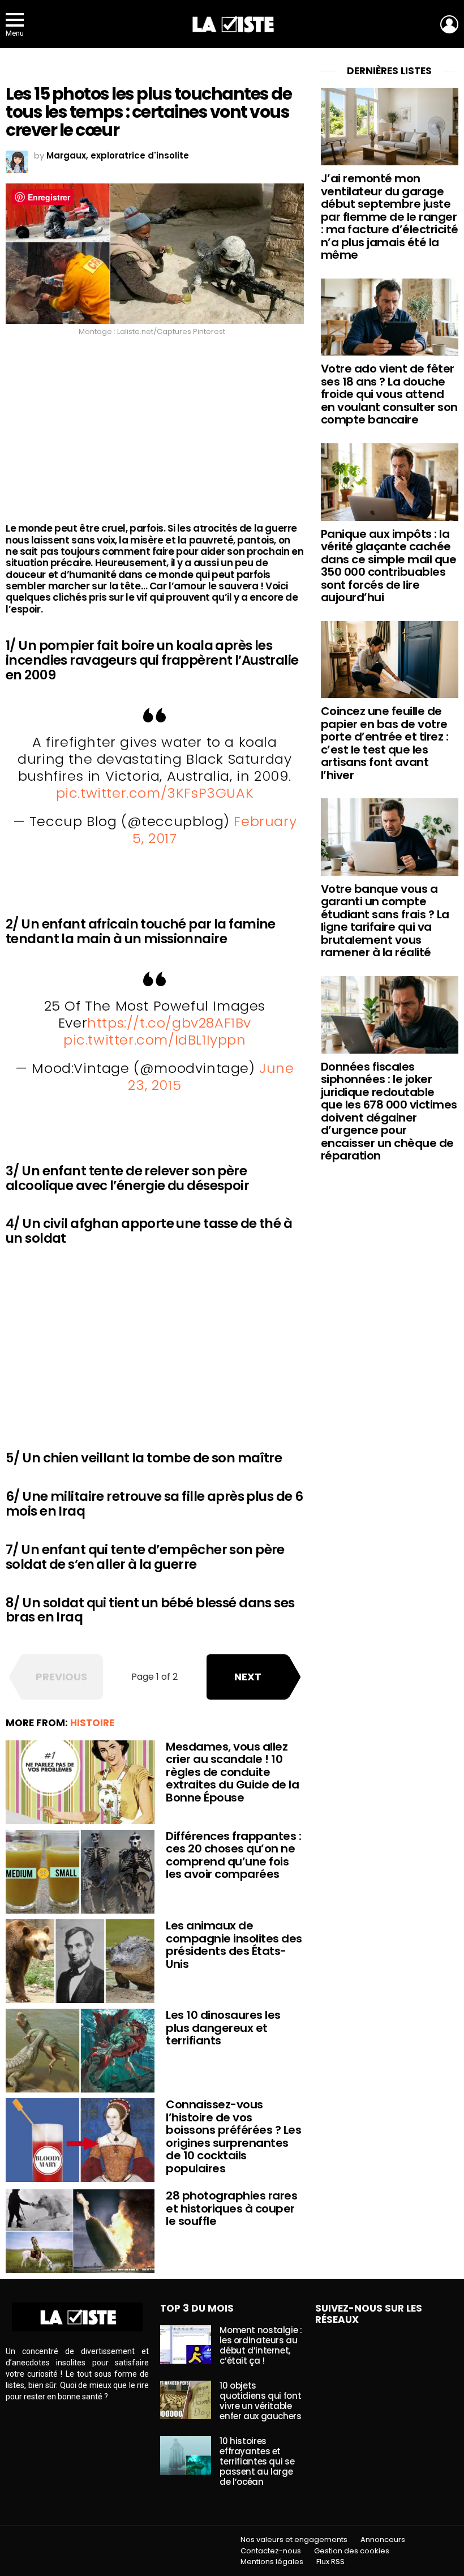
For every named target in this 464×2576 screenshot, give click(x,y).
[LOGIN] (449, 24)
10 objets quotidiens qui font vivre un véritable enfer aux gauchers (260, 2401)
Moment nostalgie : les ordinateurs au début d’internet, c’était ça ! (261, 2345)
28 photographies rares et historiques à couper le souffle (231, 2208)
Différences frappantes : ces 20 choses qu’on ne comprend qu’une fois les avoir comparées (233, 1855)
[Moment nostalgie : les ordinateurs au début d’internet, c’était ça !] (186, 2344)
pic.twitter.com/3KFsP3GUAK (155, 793)
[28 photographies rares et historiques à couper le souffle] (80, 2231)
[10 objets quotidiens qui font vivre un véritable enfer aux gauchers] (186, 2400)
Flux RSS (330, 2562)
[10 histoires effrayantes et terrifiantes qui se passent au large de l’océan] (186, 2455)
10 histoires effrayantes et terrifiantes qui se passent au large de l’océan (257, 2461)
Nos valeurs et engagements (294, 2540)
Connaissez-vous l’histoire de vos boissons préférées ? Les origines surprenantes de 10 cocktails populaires (233, 2136)
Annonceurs (383, 2540)
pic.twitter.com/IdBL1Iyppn (155, 1040)
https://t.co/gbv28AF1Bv (169, 1023)
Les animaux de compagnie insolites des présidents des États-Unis (234, 1945)
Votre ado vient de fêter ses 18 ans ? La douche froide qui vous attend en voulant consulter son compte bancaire (389, 394)
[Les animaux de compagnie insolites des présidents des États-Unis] (80, 1961)
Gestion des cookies (352, 2551)
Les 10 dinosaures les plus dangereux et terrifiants (223, 2028)
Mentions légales (272, 2562)
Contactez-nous (271, 2551)
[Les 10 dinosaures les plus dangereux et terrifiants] (80, 2051)
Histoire (92, 1723)
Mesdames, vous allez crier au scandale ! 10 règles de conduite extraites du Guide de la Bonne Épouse (232, 1772)
